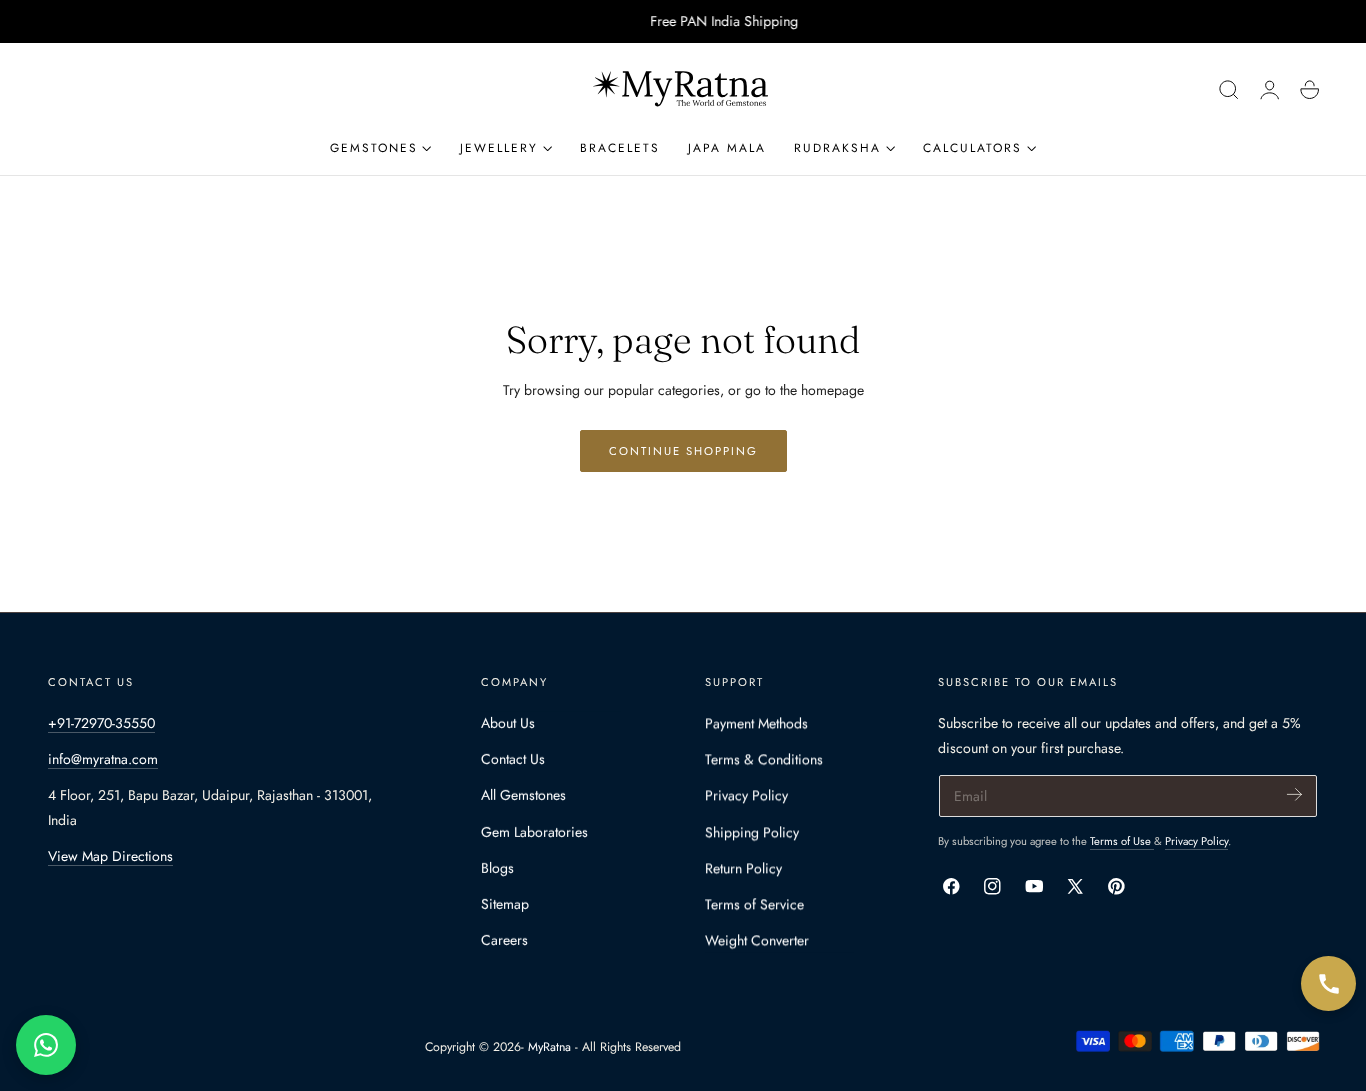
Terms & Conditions (764, 759)
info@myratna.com (103, 759)
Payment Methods (756, 723)
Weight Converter (757, 940)
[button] (1229, 90)
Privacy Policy (746, 795)
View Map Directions (110, 856)
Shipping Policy (752, 832)
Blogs (497, 868)
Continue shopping (683, 451)
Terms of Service (754, 904)
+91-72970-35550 (101, 723)
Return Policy (743, 868)
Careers (504, 940)
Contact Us (513, 759)
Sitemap (505, 904)
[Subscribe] (1294, 794)
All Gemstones (523, 795)
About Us (508, 723)
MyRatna (549, 1047)
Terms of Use (1122, 841)
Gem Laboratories (534, 832)
